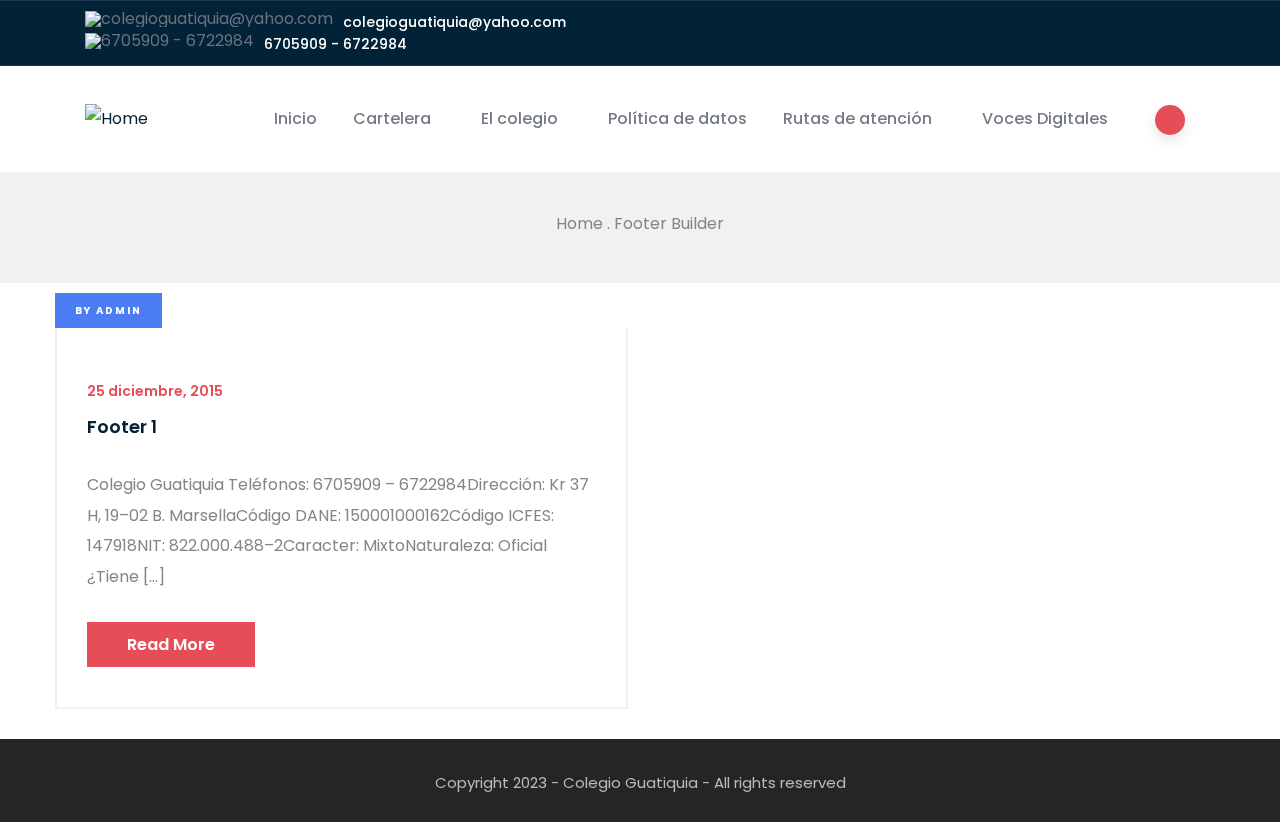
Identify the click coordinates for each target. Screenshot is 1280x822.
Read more (171, 644)
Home (579, 223)
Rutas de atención (857, 118)
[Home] (116, 119)
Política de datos (677, 118)
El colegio (519, 118)
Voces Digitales (1045, 118)
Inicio (295, 118)
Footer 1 (122, 426)
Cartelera (392, 118)
